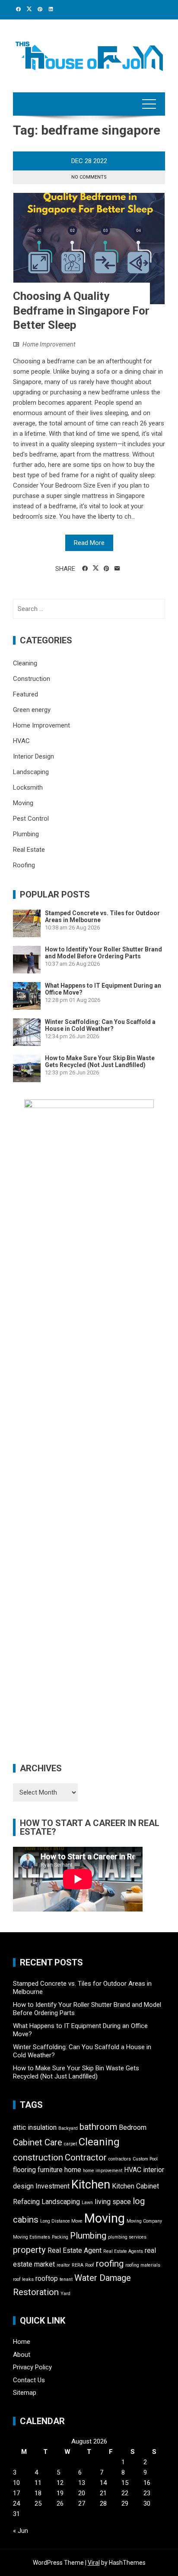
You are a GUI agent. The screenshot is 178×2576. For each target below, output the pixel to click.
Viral (94, 2563)
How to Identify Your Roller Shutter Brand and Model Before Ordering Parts (103, 953)
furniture (50, 2170)
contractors (120, 2159)
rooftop (47, 2278)
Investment (52, 2186)
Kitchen (91, 2185)
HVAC (21, 741)
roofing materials (143, 2265)
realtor (63, 2265)
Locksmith (28, 787)
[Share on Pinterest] (106, 569)
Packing (60, 2237)
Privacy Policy (32, 2367)
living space (113, 2202)
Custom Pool (145, 2159)
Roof (90, 2265)
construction (38, 2157)
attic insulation (35, 2127)
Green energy (32, 710)
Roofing (24, 865)
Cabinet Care (38, 2142)
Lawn (87, 2203)
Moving (23, 803)
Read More (89, 543)
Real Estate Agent (75, 2250)
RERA (78, 2265)
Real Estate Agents (123, 2251)
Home (22, 2342)
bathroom (98, 2127)
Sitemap (25, 2393)
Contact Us (29, 2380)
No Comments (89, 177)
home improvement (103, 2171)
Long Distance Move (61, 2221)
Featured (25, 694)
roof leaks (23, 2279)
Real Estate (29, 850)
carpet (70, 2144)
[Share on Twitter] (96, 568)
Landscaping (31, 772)
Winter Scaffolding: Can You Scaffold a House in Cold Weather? (100, 1025)
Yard (65, 2294)
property (29, 2250)
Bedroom (133, 2127)
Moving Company (144, 2221)
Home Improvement (49, 344)
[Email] (117, 569)
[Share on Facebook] (85, 569)
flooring (24, 2170)
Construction (32, 679)
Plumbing (26, 834)
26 (60, 2504)
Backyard (68, 2128)
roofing (110, 2264)
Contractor (86, 2157)
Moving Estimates (32, 2237)
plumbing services (127, 2237)
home (73, 2170)
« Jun (21, 2531)
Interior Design (33, 756)
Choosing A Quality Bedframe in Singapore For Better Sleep (81, 311)
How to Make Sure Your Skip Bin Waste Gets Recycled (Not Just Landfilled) (100, 1061)
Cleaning (25, 663)
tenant (66, 2279)
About (22, 2355)
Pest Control (31, 819)
